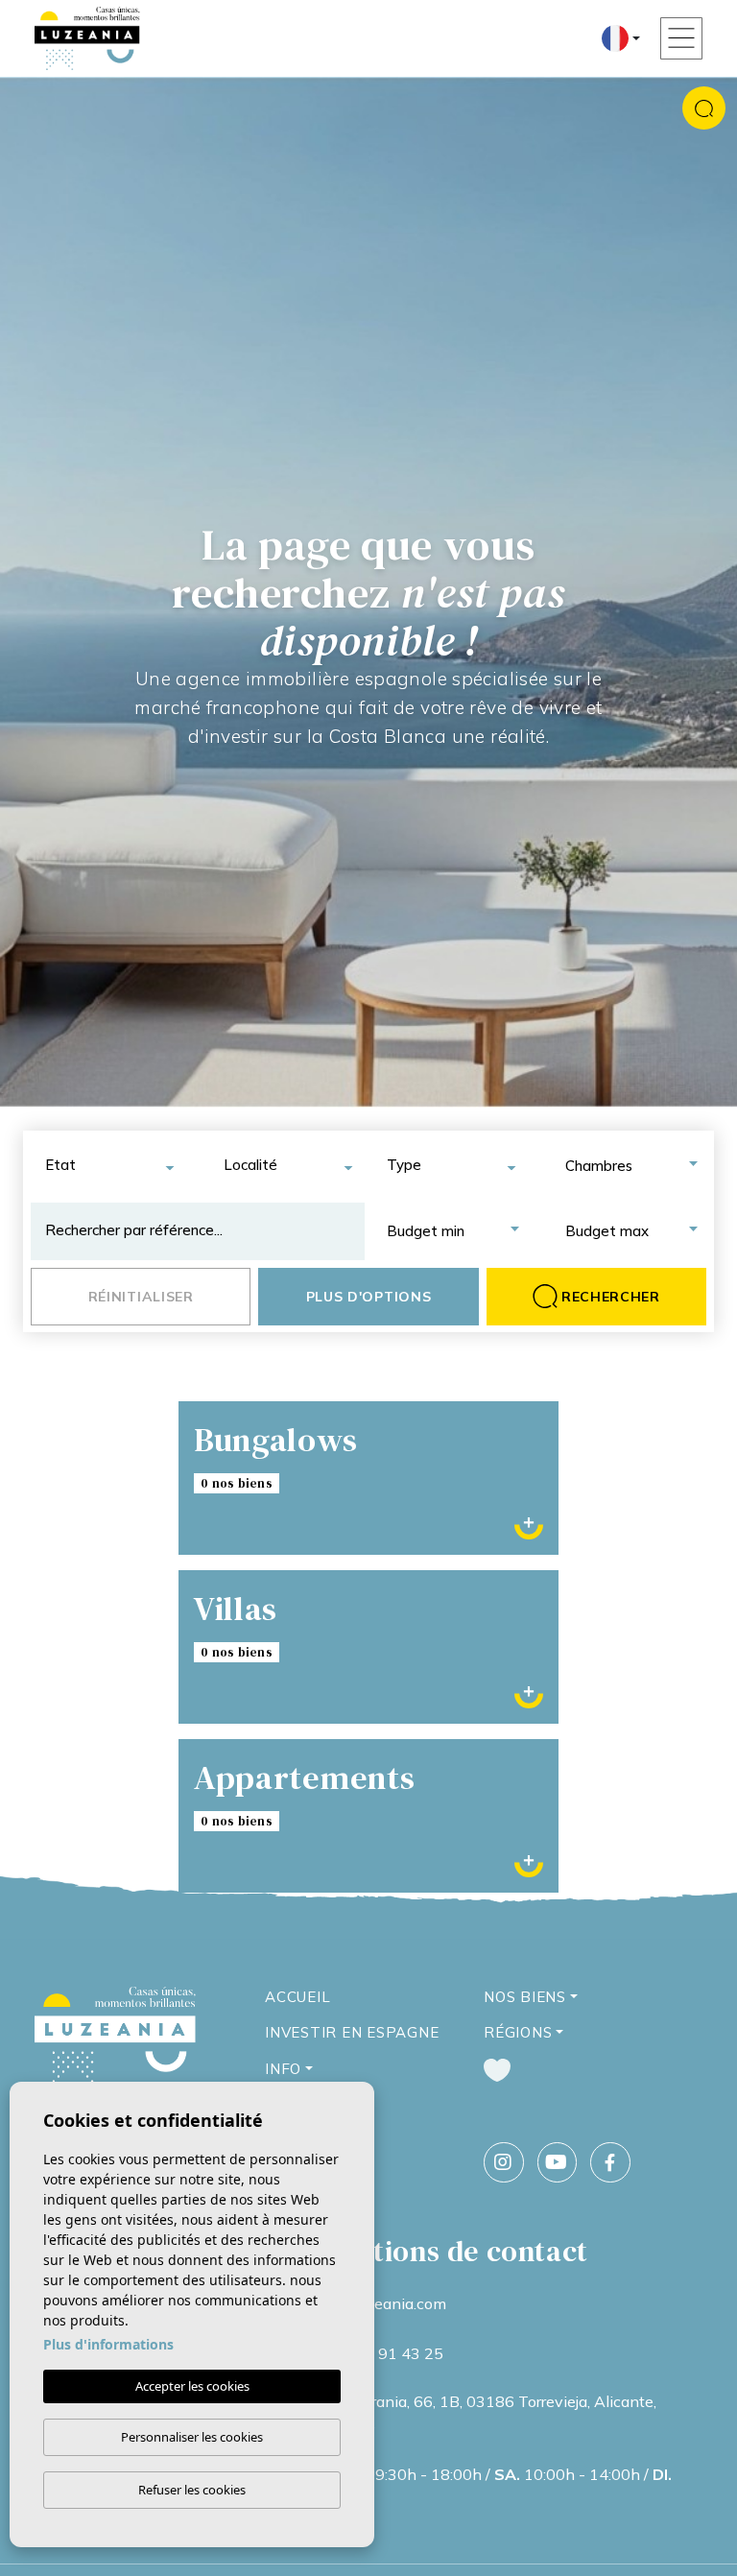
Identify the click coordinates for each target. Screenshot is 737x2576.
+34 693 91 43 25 (378, 2353)
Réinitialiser (141, 1297)
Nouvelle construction (277, 1849)
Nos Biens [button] (525, 1997)
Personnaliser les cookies (192, 2437)
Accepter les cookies (192, 2386)
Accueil (297, 1997)
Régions (518, 2032)
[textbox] (116, 1166)
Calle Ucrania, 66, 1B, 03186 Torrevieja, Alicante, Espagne (485, 2414)
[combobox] (108, 1166)
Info (283, 2069)
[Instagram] (504, 2162)
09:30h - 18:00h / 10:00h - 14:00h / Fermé (492, 2487)
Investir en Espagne (352, 2032)
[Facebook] (610, 2162)
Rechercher (611, 1297)
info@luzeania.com (380, 2303)
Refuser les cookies (192, 2490)
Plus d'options (369, 1297)
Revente (460, 1849)
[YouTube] (558, 2162)
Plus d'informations (108, 2344)
